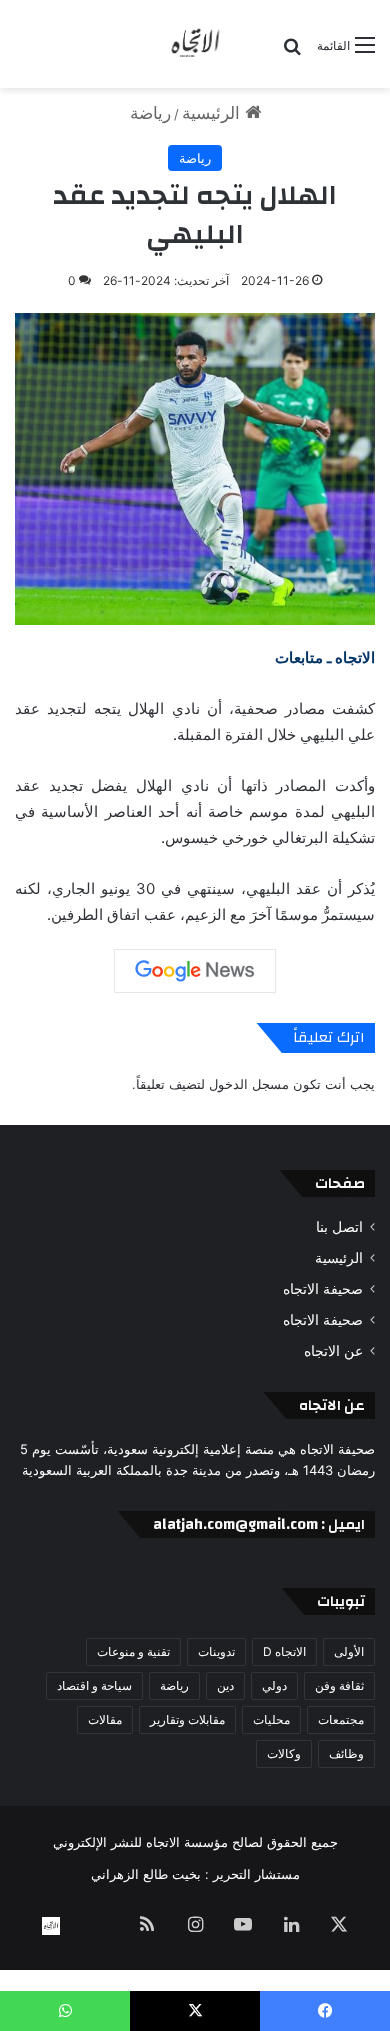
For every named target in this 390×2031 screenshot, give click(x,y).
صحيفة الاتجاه (323, 1289)
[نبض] (99, 1926)
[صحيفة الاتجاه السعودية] (195, 44)
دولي (274, 1685)
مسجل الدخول (249, 1084)
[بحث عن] (292, 52)
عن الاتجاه (333, 1351)
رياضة (150, 113)
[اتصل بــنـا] (51, 1926)
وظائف (346, 1753)
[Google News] (195, 971)
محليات (271, 1719)
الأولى (349, 1651)
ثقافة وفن (339, 1685)
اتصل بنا (339, 1227)
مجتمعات (341, 1719)
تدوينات (216, 1651)
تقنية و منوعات (133, 1651)
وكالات (284, 1753)
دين (225, 1685)
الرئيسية (213, 113)
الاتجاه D (284, 1651)
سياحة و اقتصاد (94, 1685)
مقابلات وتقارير (187, 1719)
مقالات (105, 1719)
